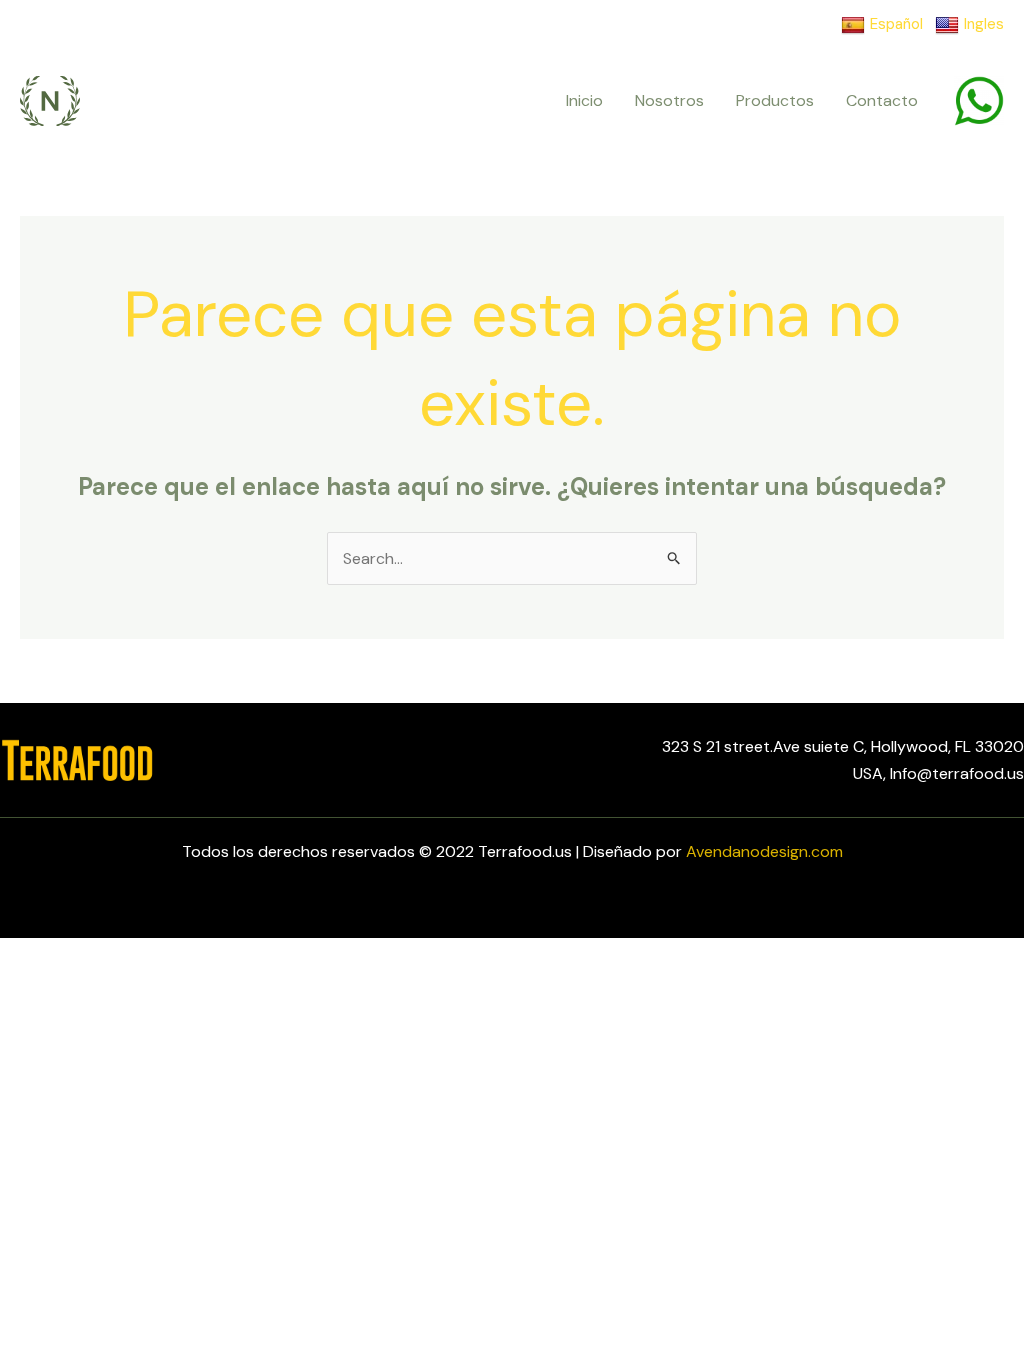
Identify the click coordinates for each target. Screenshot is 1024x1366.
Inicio (584, 100)
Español (896, 24)
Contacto (882, 100)
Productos (775, 100)
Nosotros (669, 100)
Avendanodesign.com (764, 851)
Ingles (984, 24)
